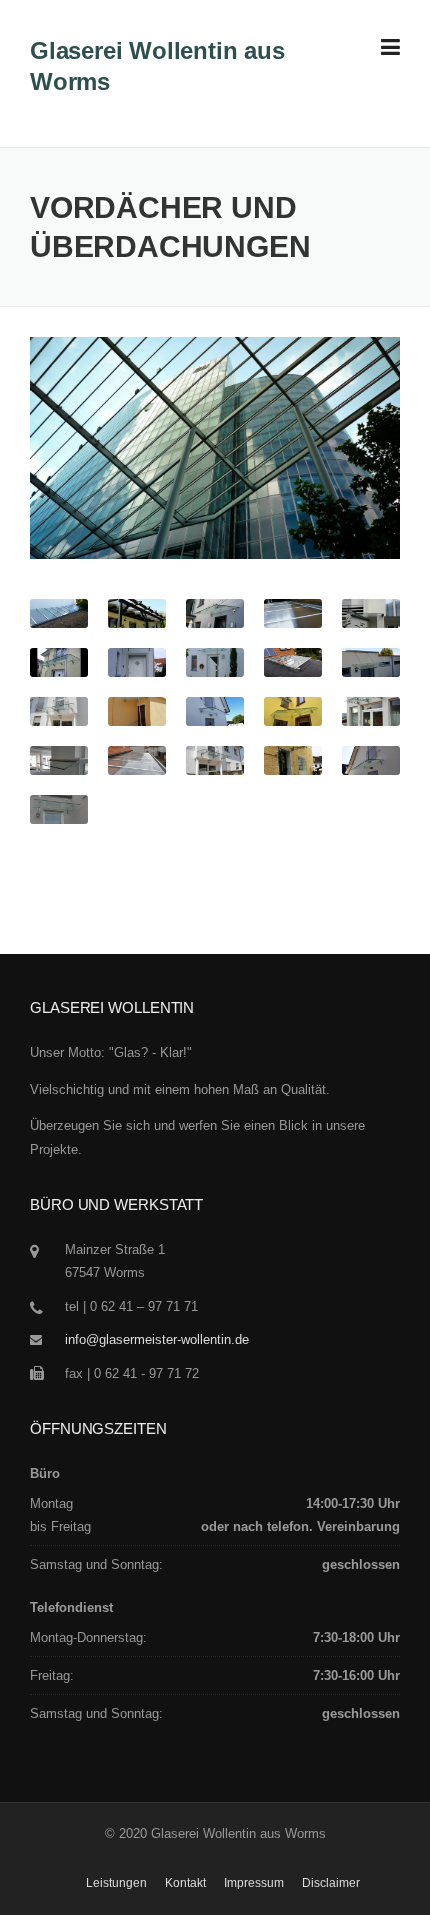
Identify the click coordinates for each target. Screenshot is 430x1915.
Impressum (254, 1883)
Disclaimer (331, 1883)
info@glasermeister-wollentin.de (157, 1339)
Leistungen (116, 1883)
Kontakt (185, 1883)
